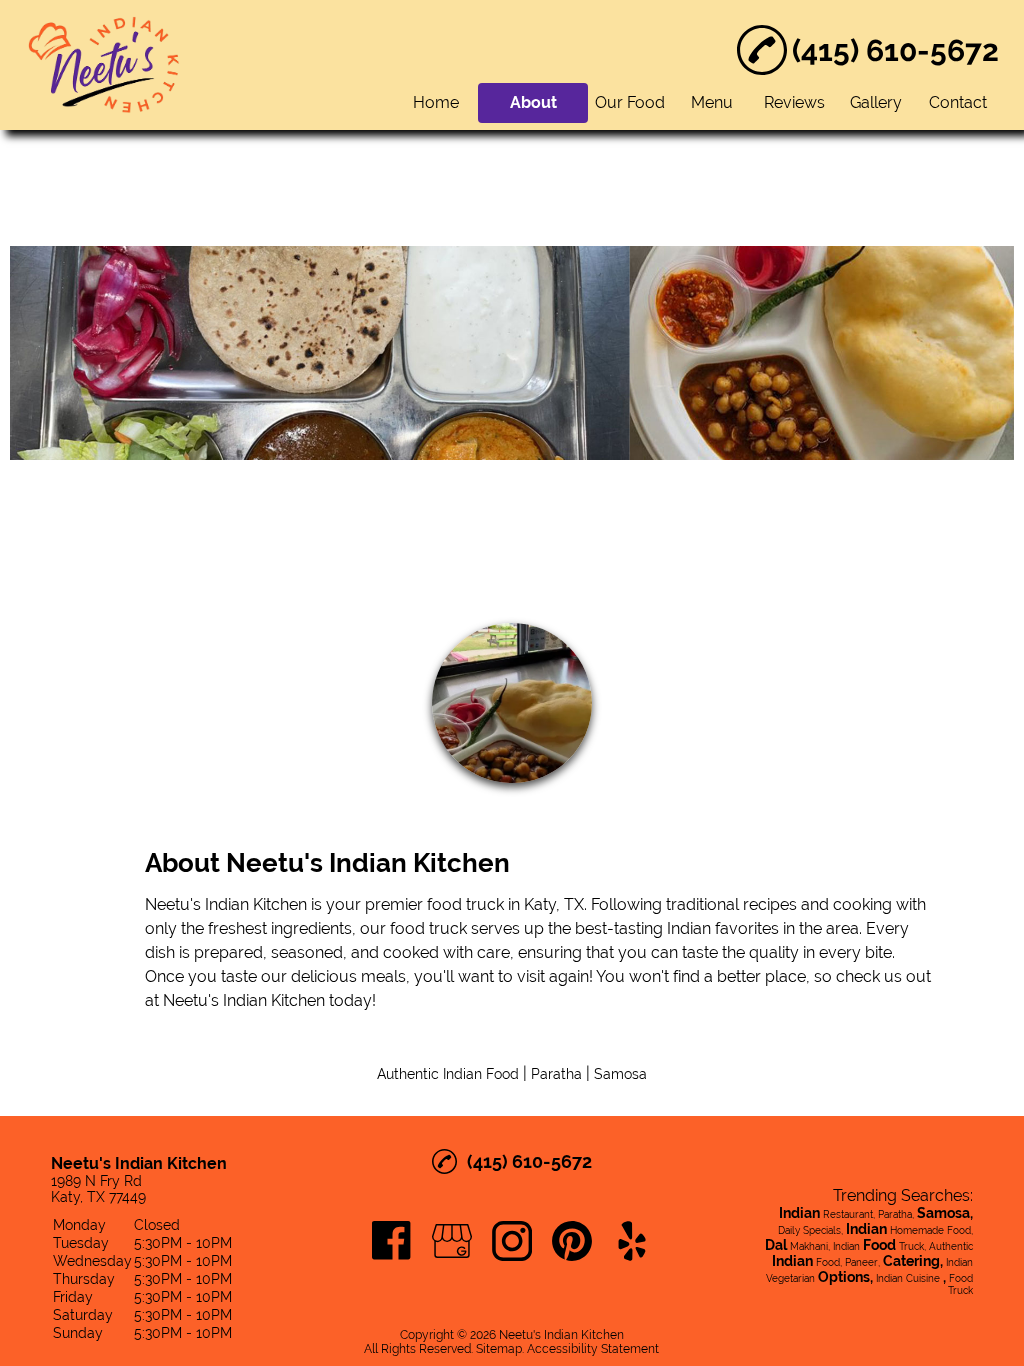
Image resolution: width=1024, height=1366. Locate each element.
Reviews (794, 102)
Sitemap (499, 1349)
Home (436, 102)
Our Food (630, 102)
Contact (958, 102)
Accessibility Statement (593, 1349)
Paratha (556, 1074)
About (533, 102)
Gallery (876, 102)
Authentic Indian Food (448, 1074)
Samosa (620, 1074)
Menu (712, 102)
